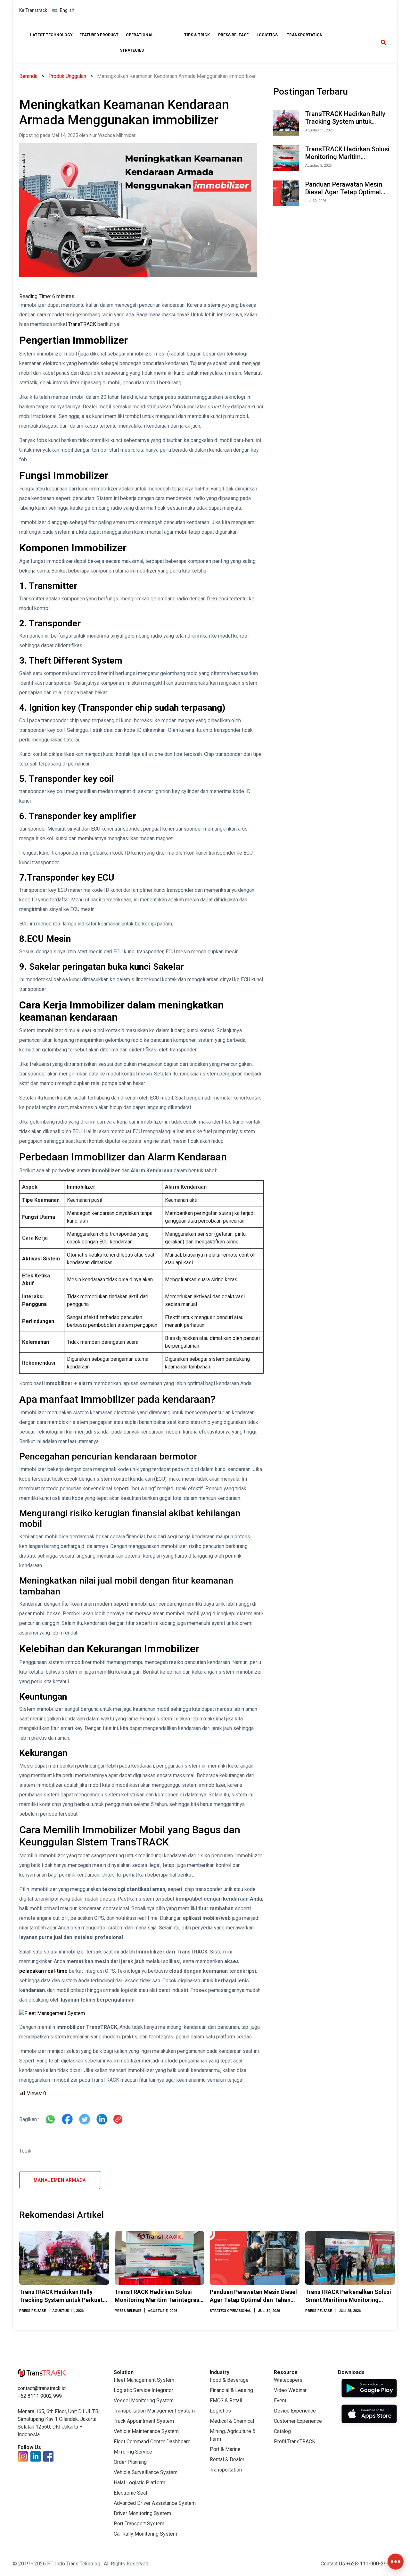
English (67, 10)
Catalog (282, 2431)
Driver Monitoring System (142, 2513)
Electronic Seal (130, 2493)
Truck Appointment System (144, 2421)
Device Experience (295, 2411)
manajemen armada (60, 2180)
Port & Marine (225, 2449)
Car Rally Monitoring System (145, 2534)
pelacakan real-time (43, 1971)
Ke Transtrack (33, 10)
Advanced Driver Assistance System (155, 2503)
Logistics (220, 2411)
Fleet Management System (144, 2380)
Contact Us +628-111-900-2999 (357, 2564)
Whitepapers (288, 2380)
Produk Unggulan (67, 76)
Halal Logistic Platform (139, 2483)
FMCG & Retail (226, 2400)
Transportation (226, 2470)
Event (280, 2400)
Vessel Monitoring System (144, 2400)
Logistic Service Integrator (143, 2390)
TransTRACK (82, 324)
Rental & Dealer (227, 2459)
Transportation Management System (154, 2411)
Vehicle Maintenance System (146, 2431)
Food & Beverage (229, 2380)
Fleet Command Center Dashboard (152, 2442)
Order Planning (130, 2462)
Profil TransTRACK (295, 2442)
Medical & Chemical (232, 2421)
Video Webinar (290, 2390)
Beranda (28, 76)
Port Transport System (139, 2524)
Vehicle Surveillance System (146, 2472)
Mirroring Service (133, 2452)
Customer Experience (298, 2421)
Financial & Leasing (231, 2390)
